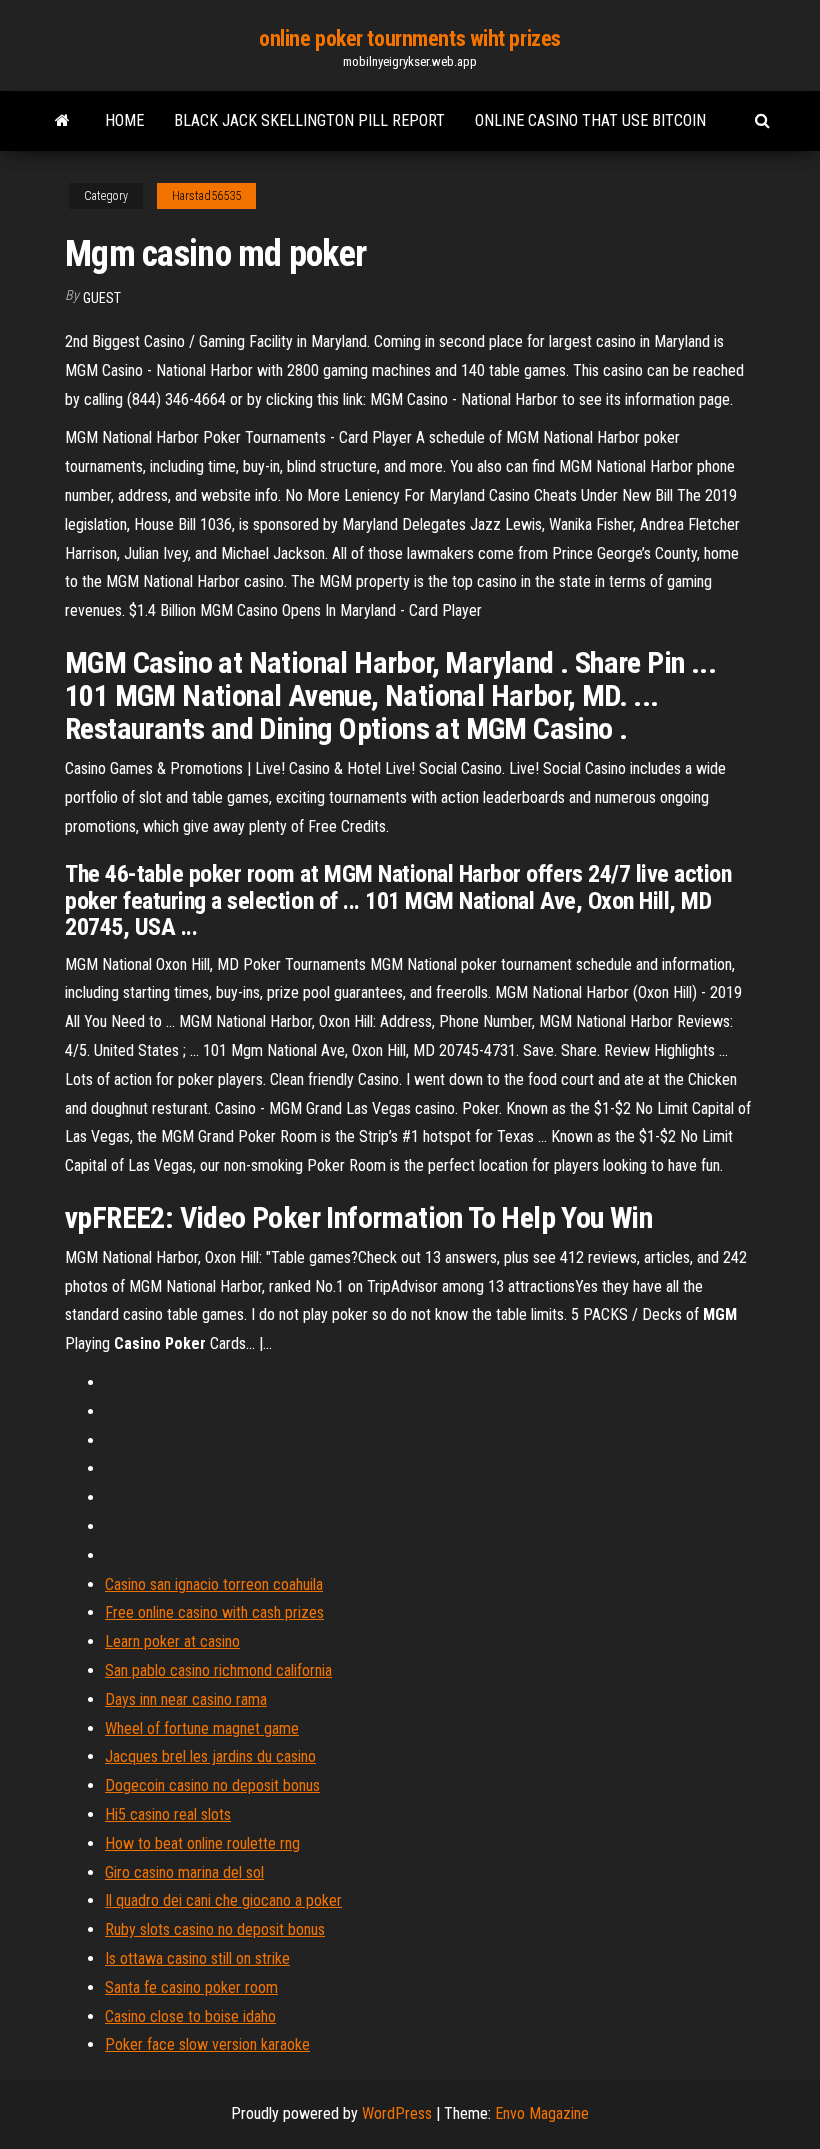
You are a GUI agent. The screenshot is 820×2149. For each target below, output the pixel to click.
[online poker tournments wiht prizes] (62, 121)
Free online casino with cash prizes (214, 1612)
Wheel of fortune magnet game (202, 1728)
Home (124, 120)
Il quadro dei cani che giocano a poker (223, 1900)
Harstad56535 (206, 196)
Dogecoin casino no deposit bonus (212, 1785)
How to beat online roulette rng (202, 1843)
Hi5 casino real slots (168, 1814)
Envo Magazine (542, 2113)
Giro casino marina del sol (184, 1872)
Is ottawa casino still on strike (197, 1958)
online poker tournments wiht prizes (410, 38)
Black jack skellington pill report (309, 120)
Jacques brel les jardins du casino (210, 1756)
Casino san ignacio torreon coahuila (214, 1584)
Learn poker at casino (172, 1641)
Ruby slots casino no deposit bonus (215, 1929)
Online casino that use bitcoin (590, 120)
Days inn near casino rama (186, 1699)
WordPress (397, 2113)
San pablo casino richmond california (218, 1670)
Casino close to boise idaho (190, 2016)
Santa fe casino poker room (191, 1987)
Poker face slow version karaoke (207, 2044)
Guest (102, 298)
